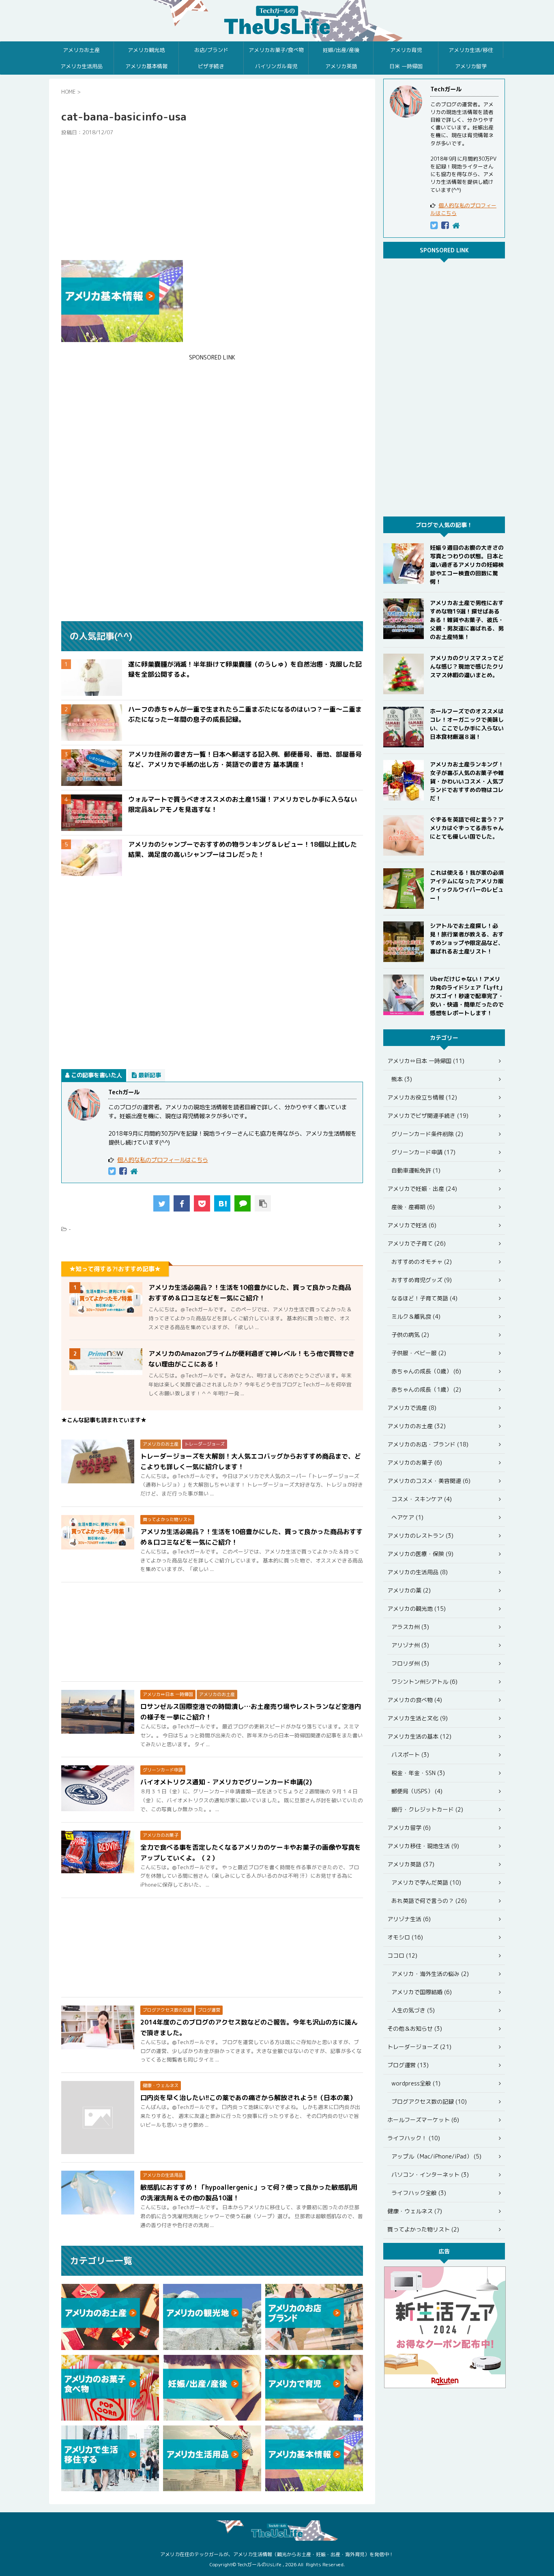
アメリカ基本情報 (146, 66)
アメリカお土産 (81, 50)
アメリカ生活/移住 (471, 50)
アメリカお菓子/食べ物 (276, 50)
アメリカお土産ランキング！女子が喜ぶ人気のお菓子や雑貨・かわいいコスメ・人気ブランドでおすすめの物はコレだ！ (467, 781)
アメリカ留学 (471, 66)
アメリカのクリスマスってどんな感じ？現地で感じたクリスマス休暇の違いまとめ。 (467, 666)
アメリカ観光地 (146, 50)
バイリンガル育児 (276, 66)
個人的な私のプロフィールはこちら (163, 1160)
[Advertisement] (212, 198)
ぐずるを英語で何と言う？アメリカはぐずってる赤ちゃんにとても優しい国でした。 (467, 828)
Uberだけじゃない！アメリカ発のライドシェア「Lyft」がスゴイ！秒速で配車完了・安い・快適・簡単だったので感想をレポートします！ (467, 996)
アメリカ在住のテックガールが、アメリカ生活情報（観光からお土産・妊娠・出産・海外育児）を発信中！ (277, 2554)
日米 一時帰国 (406, 66)
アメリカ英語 (341, 66)
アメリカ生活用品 (82, 66)
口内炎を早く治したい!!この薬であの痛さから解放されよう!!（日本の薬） (248, 2098)
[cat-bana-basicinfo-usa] (222, 1203)
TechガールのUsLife (277, 21)
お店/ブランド (211, 50)
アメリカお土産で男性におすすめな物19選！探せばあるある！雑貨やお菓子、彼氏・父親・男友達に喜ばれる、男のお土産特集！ (467, 620)
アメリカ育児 (406, 50)
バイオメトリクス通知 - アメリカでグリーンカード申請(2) (226, 1782)
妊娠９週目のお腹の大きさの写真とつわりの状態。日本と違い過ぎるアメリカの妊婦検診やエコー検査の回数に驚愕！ (467, 565)
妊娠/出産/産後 (341, 50)
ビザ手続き (211, 66)
